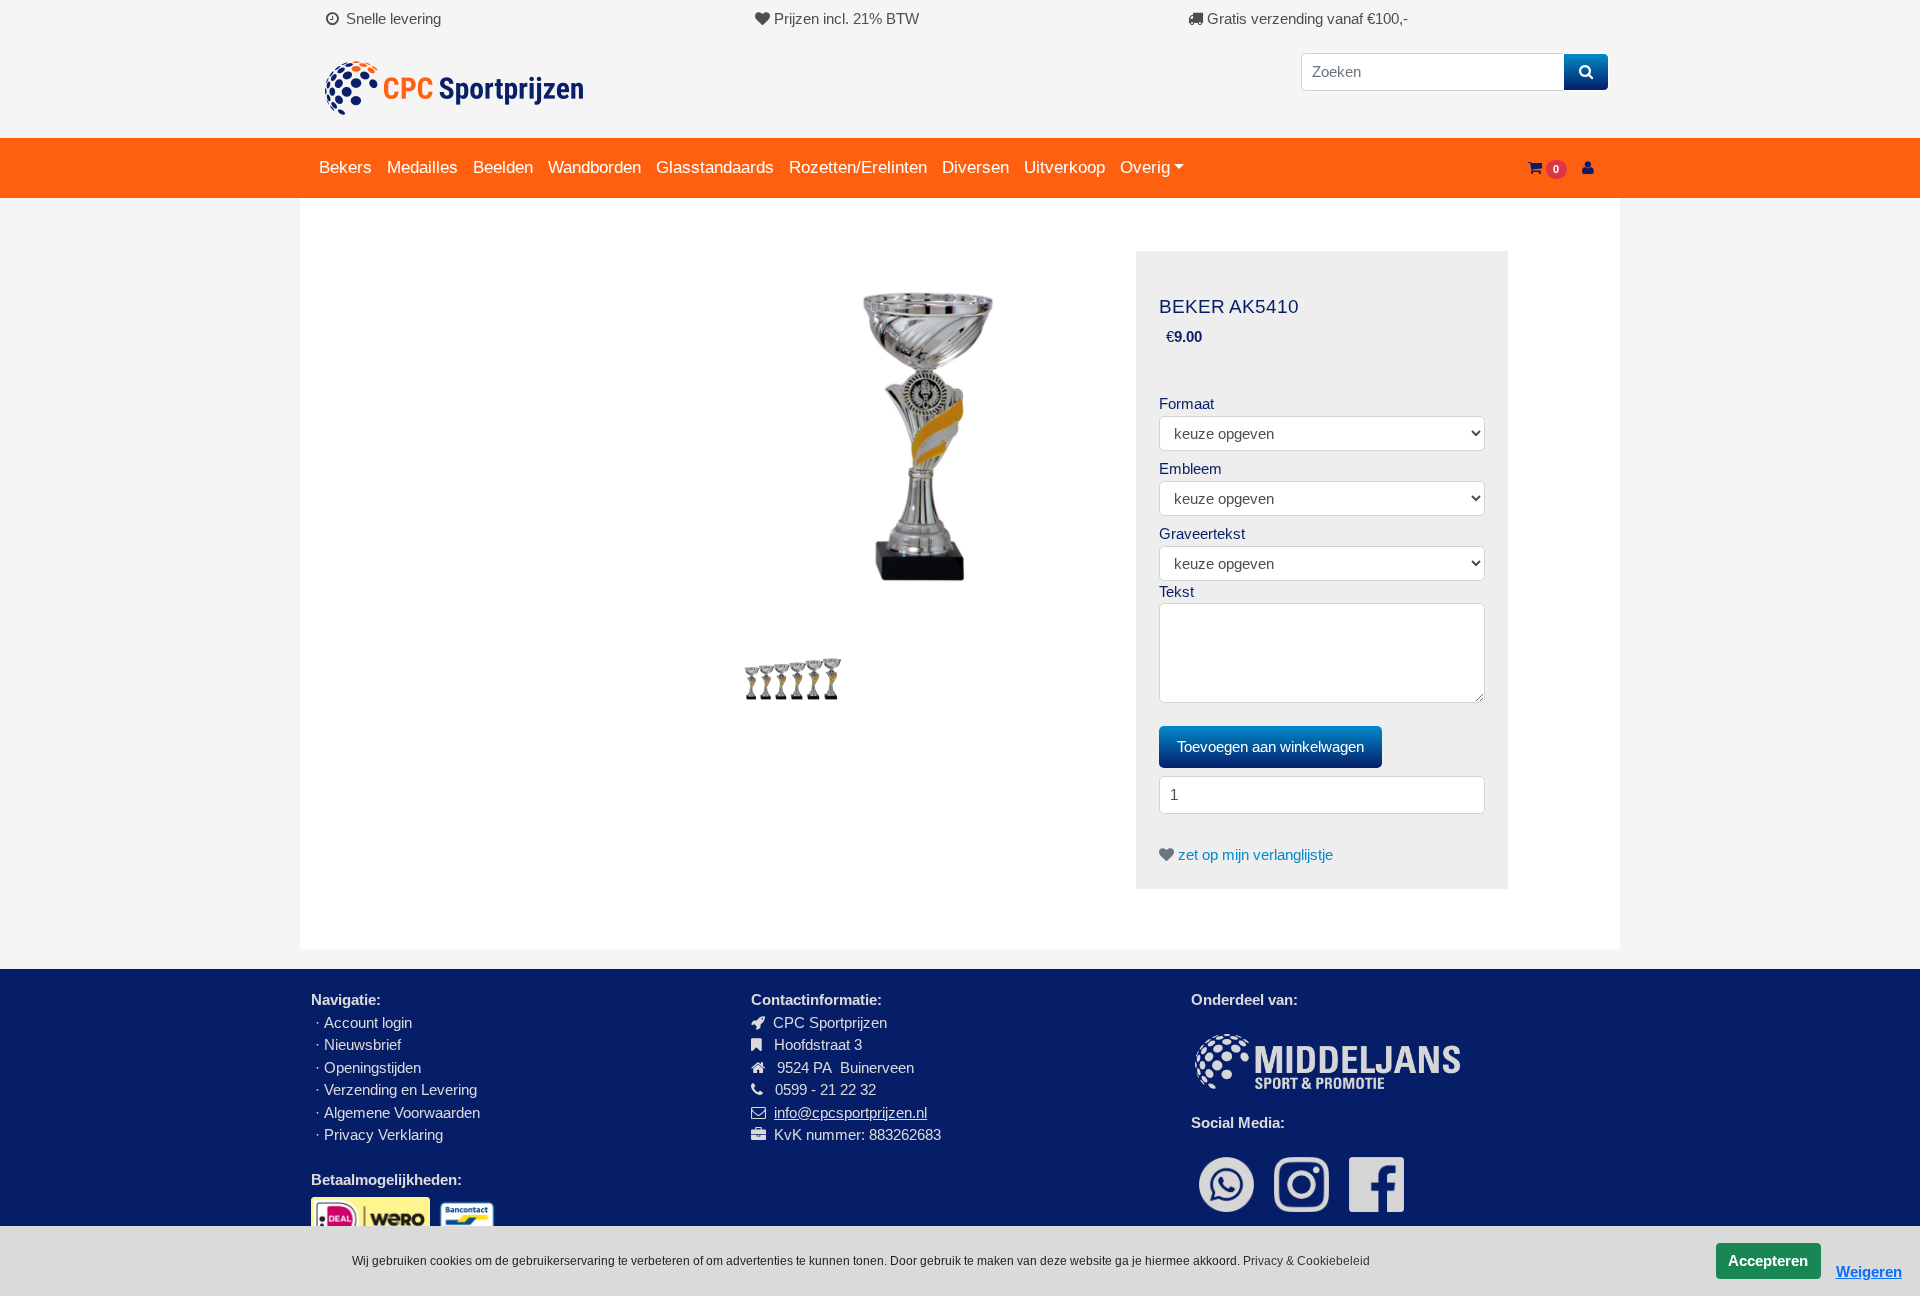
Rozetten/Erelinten (858, 167)
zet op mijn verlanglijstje (1253, 854)
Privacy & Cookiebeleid (1306, 1261)
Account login (368, 1022)
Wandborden (594, 167)
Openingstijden (372, 1067)
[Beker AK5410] (928, 434)
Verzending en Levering (400, 1089)
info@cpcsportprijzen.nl (850, 1112)
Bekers (345, 167)
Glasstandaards (715, 167)
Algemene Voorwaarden (402, 1112)
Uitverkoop (1064, 167)
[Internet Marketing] (1325, 1059)
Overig (1145, 167)
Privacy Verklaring (383, 1134)
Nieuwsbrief (364, 1044)
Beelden (503, 167)
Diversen (975, 167)
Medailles (422, 167)
